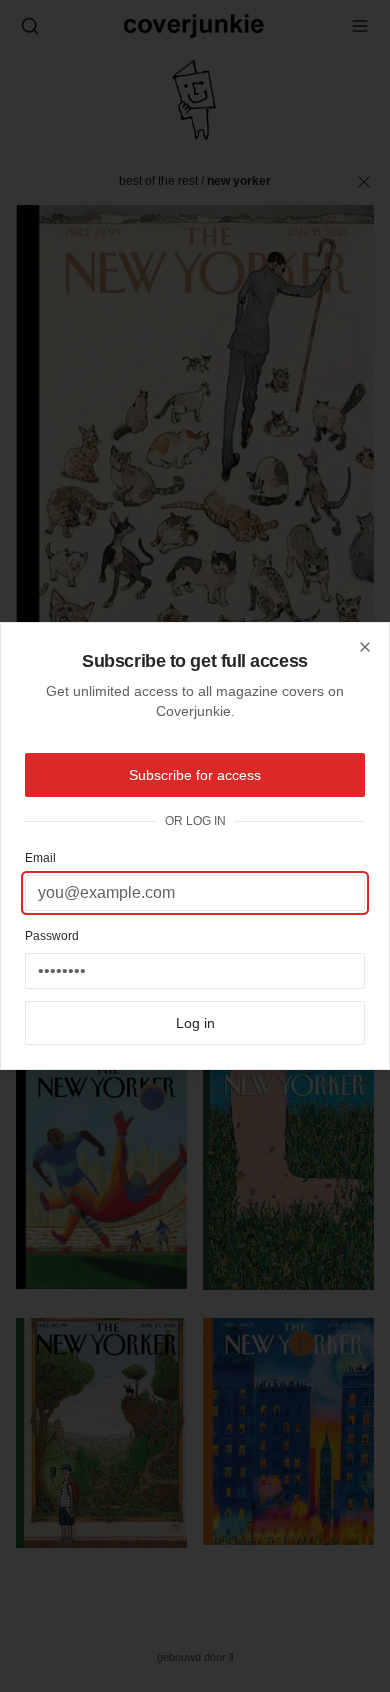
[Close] (365, 647)
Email (40, 858)
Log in (195, 1023)
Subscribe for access (195, 775)
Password (52, 936)
